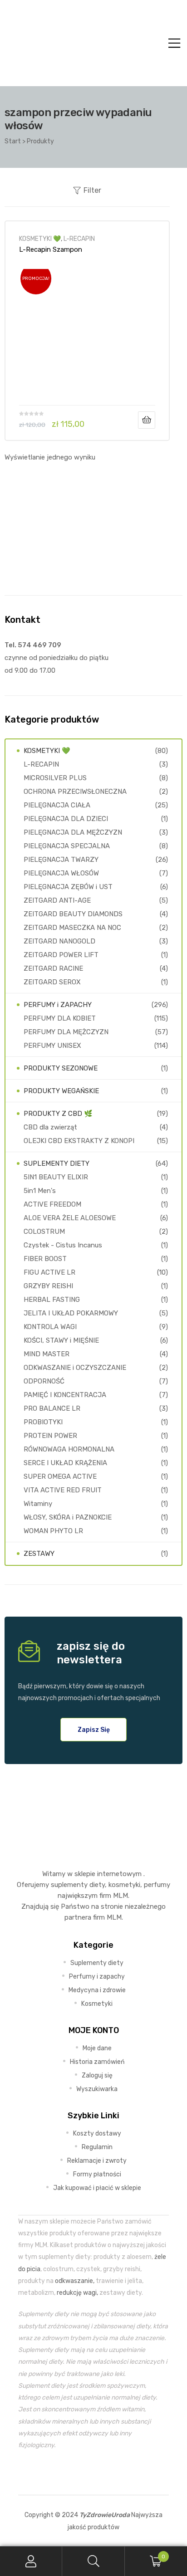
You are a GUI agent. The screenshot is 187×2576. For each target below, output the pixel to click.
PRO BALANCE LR (52, 1408)
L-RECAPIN (79, 239)
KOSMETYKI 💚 (40, 239)
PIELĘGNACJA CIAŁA (57, 805)
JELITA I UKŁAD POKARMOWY (71, 1313)
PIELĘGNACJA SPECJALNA (67, 846)
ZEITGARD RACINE (53, 968)
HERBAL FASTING (52, 1300)
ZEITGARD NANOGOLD (59, 941)
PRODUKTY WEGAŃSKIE (61, 1091)
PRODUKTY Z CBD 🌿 (58, 1114)
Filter (92, 190)
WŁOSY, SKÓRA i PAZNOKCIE (68, 1517)
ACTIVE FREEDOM (52, 1204)
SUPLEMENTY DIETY (57, 1163)
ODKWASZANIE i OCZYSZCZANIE (75, 1368)
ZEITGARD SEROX (52, 982)
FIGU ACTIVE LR (49, 1272)
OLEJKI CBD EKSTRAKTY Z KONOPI (79, 1141)
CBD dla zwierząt (50, 1127)
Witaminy (38, 1504)
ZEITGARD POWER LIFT (61, 955)
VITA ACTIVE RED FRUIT (63, 1490)
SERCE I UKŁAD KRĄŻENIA (65, 1463)
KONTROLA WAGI (50, 1327)
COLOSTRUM (44, 1232)
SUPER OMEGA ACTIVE (60, 1476)
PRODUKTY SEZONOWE (61, 1068)
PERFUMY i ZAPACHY (58, 1005)
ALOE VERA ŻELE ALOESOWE (70, 1218)
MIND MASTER (47, 1354)
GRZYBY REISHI (48, 1286)
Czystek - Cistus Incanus (63, 1245)
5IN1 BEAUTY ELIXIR (56, 1177)
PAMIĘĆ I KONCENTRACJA (65, 1395)
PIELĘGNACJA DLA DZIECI (66, 819)
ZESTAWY (39, 1554)
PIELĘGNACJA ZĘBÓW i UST (68, 887)
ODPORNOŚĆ (44, 1381)
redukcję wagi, (77, 2292)
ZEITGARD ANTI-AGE (57, 900)
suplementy (69, 1885)
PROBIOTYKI (43, 1422)
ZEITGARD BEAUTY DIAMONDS (73, 914)
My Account (31, 2561)
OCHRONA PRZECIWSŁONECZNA (75, 792)
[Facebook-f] (73, 2473)
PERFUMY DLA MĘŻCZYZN (66, 1032)
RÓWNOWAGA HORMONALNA (69, 1449)
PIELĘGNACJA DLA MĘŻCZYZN (73, 832)
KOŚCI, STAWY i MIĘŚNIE (61, 1340)
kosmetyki (124, 1885)
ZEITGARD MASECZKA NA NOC (72, 928)
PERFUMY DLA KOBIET (60, 1018)
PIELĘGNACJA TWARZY (61, 860)
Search (93, 2561)
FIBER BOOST (45, 1259)
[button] (94, 1730)
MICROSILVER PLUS (55, 778)
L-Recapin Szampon (51, 249)
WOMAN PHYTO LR (53, 1531)
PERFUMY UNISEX (52, 1046)
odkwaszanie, (75, 2281)
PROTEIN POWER (50, 1436)
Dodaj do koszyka (147, 420)
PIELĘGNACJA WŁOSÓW (61, 873)
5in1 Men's (40, 1191)
